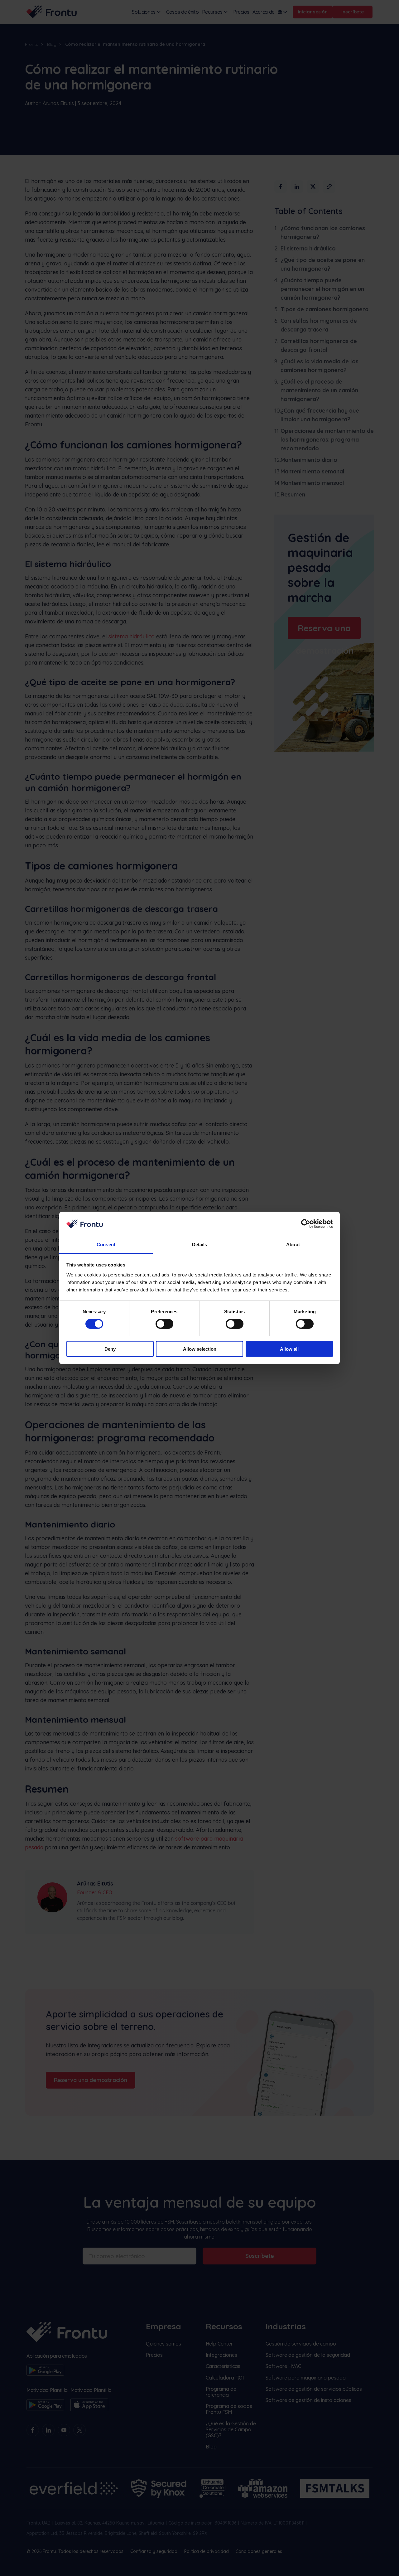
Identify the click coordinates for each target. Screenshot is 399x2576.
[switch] (164, 1324)
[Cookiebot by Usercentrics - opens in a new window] (306, 1224)
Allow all (289, 1349)
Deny (110, 1349)
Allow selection (200, 1349)
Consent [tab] (106, 1244)
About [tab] (293, 1244)
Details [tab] (200, 1244)
